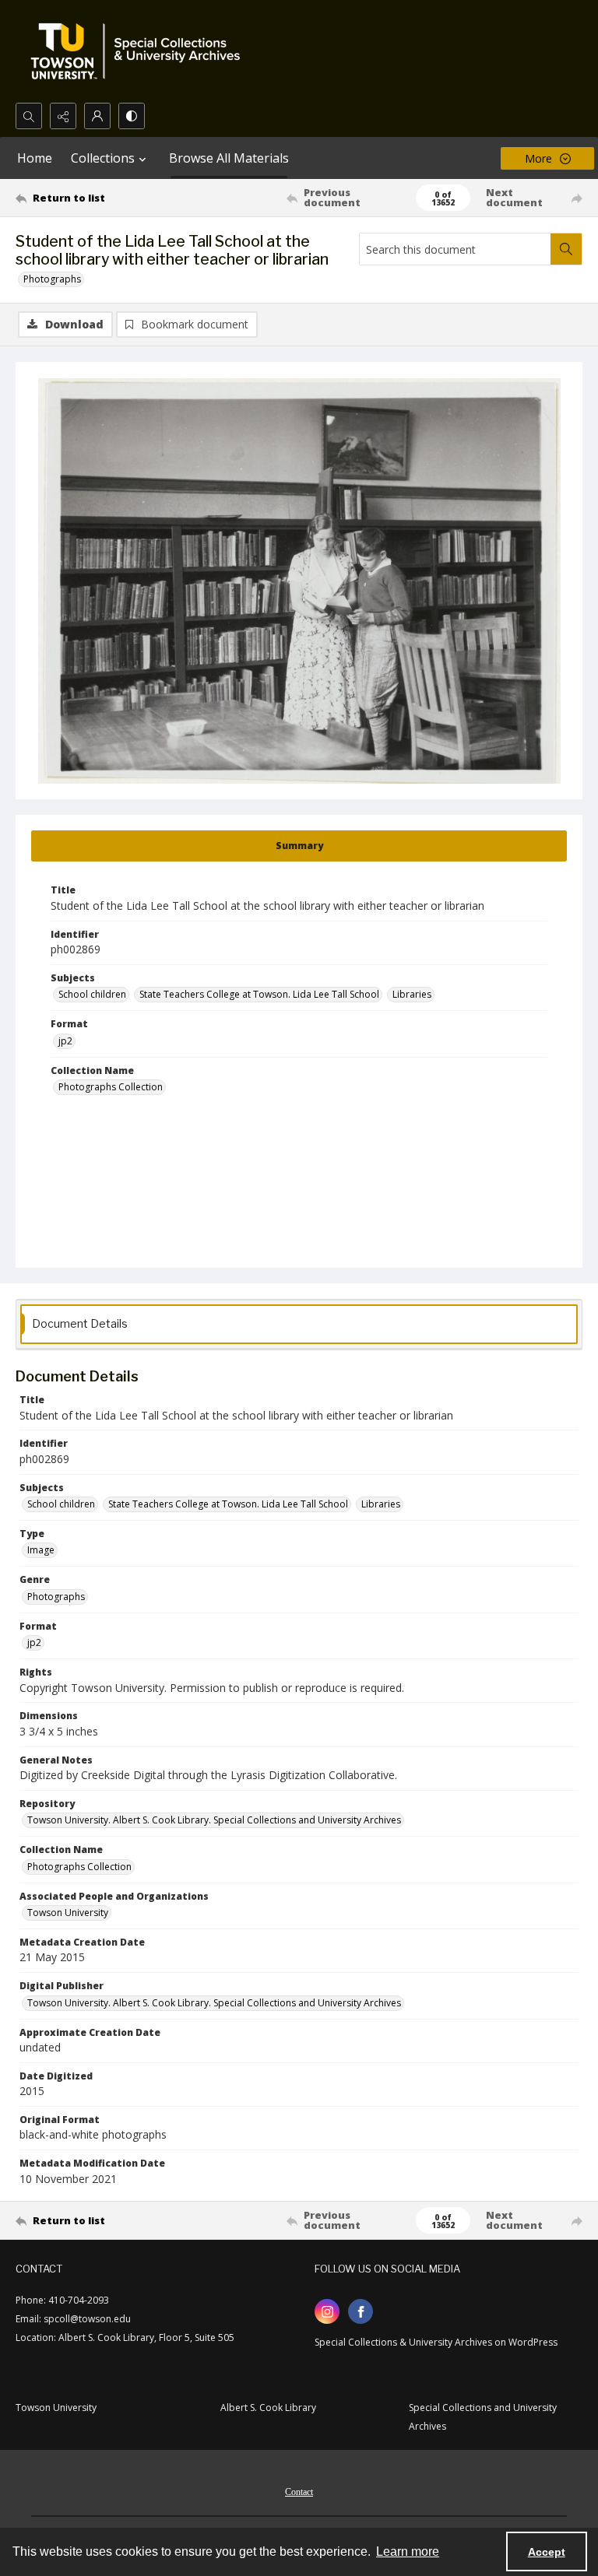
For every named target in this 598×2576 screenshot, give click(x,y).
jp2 (65, 1041)
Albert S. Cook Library (268, 2408)
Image (41, 1550)
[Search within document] (566, 249)
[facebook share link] (361, 2311)
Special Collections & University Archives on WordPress (436, 2342)
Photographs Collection (111, 1087)
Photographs (52, 279)
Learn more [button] (408, 2551)
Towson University (68, 1913)
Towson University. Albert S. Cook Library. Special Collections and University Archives (214, 1820)
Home (35, 158)
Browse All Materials (229, 158)
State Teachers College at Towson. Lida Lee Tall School (259, 994)
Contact (299, 2492)
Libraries (412, 994)
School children (92, 994)
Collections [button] (103, 158)
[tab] (299, 846)
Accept (547, 2552)
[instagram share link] (327, 2311)
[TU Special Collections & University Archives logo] (140, 51)
